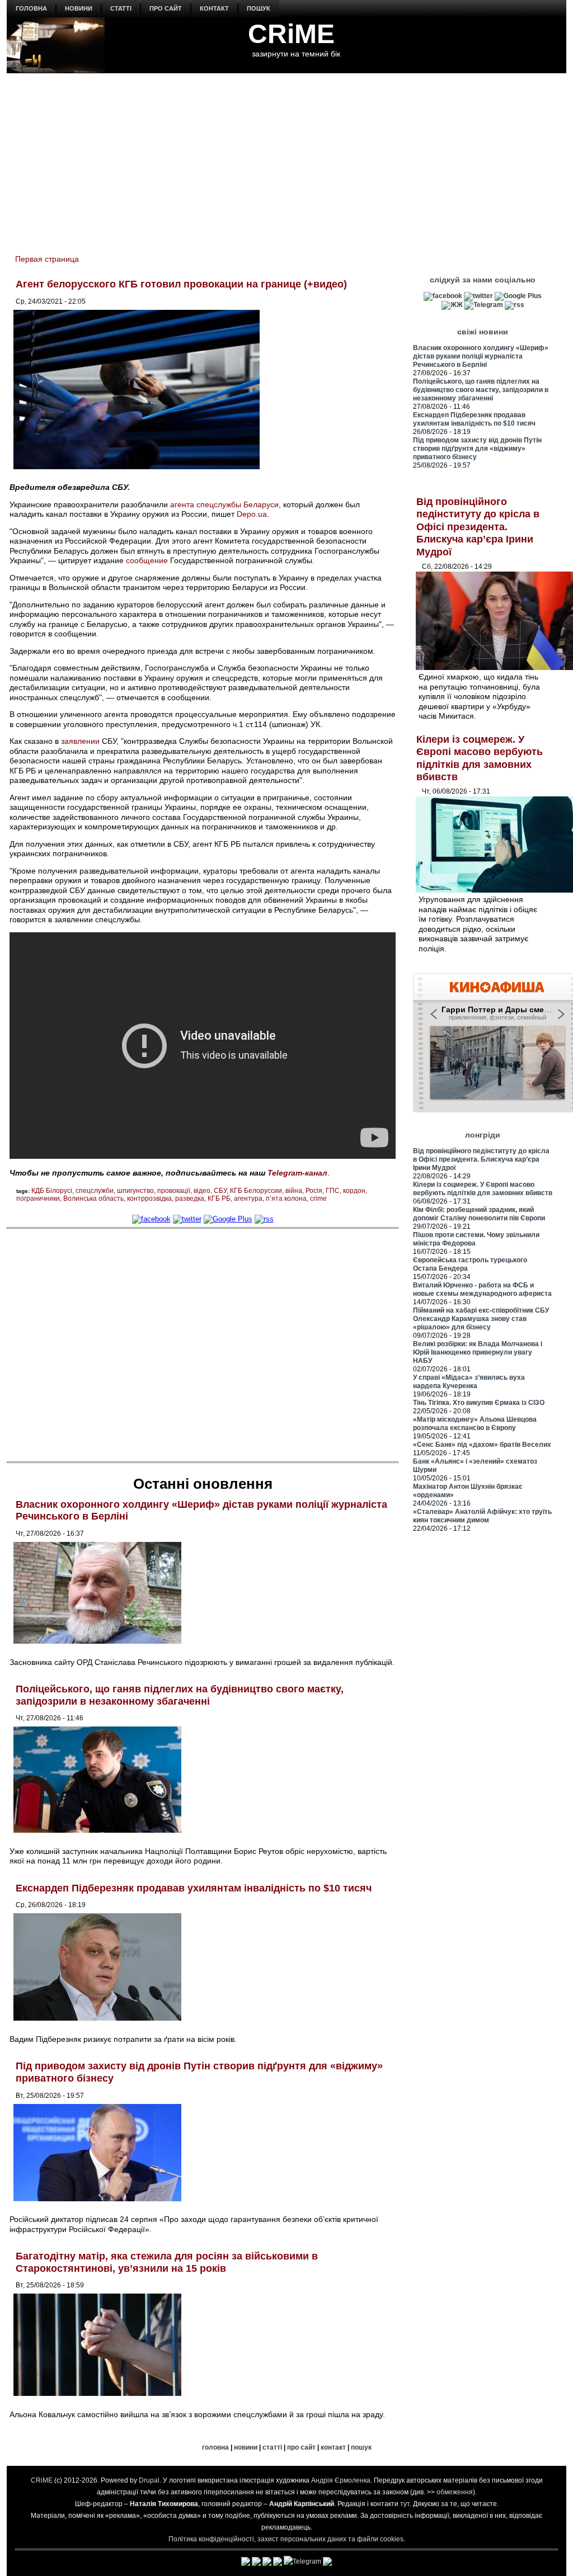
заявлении (80, 741)
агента (182, 504)
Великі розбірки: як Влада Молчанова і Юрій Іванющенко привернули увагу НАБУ (478, 1352)
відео (202, 1191)
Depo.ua (252, 514)
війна (294, 1191)
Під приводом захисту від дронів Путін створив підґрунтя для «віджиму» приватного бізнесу (477, 449)
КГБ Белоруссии (256, 1191)
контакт (214, 8)
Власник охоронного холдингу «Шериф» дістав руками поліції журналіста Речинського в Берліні (481, 356)
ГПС (333, 1191)
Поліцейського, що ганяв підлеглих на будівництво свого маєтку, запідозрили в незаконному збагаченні (180, 1695)
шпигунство (135, 1191)
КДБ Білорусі (52, 1191)
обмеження (455, 2492)
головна (31, 8)
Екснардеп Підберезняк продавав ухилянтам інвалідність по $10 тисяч (194, 1888)
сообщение (147, 560)
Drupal (149, 2480)
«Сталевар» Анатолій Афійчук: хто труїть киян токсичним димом (482, 1516)
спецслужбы (219, 504)
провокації (174, 1191)
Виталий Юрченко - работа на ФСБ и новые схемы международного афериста (482, 1289)
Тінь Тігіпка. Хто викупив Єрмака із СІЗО (479, 1403)
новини (79, 8)
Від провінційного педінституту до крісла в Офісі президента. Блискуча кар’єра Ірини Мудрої (478, 527)
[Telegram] (484, 305)
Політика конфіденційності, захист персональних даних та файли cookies (286, 2539)
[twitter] (187, 1219)
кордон (354, 1191)
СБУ (220, 1191)
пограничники (38, 1199)
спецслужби (95, 1191)
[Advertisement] (286, 157)
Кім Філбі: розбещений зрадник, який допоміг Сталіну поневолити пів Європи (479, 1214)
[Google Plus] (228, 1219)
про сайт (166, 8)
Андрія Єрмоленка (341, 2480)
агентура (248, 1199)
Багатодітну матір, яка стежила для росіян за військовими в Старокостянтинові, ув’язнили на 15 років (167, 2262)
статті (121, 8)
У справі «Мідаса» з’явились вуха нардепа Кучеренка (469, 1382)
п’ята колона (286, 1199)
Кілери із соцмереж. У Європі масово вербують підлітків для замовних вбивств (483, 1189)
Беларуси (261, 504)
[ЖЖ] (452, 305)
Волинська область (93, 1199)
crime (318, 1199)
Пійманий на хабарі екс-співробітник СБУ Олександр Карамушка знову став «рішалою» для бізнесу (481, 1319)
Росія (314, 1191)
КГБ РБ (219, 1199)
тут (405, 2504)
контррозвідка (149, 1199)
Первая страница (47, 259)
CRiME (291, 34)
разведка (190, 1199)
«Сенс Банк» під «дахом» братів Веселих (482, 1445)
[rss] (264, 1219)
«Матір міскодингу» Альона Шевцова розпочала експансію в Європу (475, 1424)
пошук (259, 8)
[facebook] (151, 1219)
